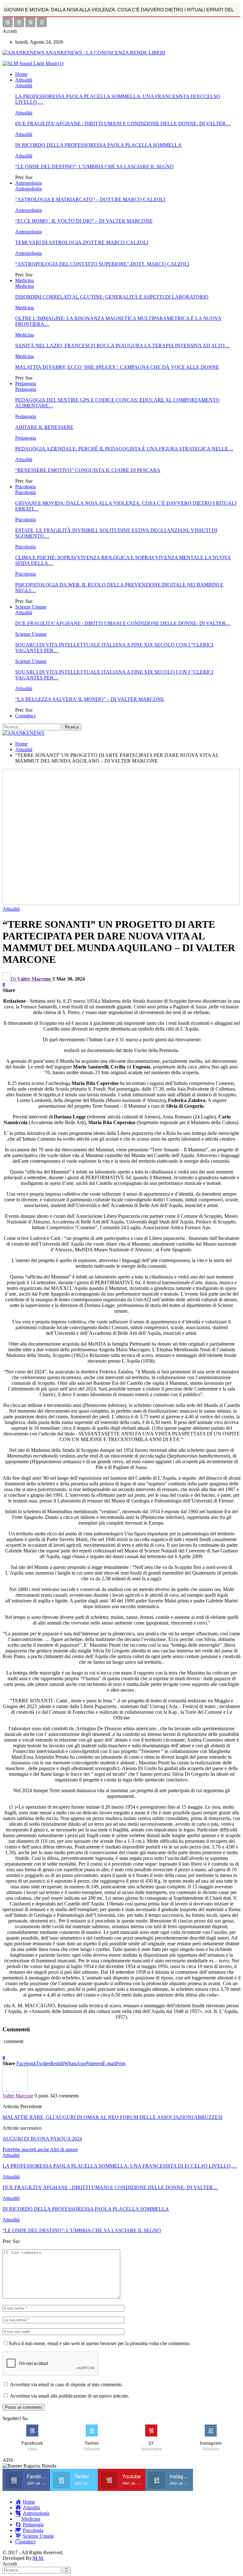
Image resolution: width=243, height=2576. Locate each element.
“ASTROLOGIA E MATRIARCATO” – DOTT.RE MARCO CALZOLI (90, 199)
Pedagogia (26, 384)
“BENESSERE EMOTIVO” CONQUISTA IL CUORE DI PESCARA (88, 470)
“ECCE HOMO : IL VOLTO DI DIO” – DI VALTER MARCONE (84, 221)
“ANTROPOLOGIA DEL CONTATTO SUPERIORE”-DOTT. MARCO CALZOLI (102, 264)
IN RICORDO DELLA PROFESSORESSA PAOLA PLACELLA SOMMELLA (98, 145)
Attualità (24, 80)
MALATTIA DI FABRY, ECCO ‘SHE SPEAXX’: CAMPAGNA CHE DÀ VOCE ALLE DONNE (117, 367)
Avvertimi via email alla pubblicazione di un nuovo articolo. (69, 2396)
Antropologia (28, 183)
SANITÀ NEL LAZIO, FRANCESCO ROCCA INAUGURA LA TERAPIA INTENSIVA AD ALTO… (122, 346)
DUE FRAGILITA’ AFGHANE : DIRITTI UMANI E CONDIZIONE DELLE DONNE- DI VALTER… (123, 124)
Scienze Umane (31, 607)
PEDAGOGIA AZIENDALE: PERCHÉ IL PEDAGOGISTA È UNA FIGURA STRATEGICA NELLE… (124, 449)
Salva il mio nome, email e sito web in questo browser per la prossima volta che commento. (100, 2343)
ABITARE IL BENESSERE (44, 427)
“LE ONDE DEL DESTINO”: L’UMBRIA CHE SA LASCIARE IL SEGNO (94, 167)
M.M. (39, 2558)
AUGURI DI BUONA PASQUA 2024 (42, 2139)
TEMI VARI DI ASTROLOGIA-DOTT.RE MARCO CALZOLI (82, 242)
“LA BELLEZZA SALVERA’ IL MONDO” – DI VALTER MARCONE (90, 699)
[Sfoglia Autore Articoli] (15, 2090)
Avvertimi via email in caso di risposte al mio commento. (66, 2384)
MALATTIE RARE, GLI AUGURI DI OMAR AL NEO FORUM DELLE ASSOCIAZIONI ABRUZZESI (112, 2117)
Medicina (25, 280)
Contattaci (25, 716)
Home (21, 74)
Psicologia (25, 487)
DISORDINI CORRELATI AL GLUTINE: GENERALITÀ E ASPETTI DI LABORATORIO (112, 297)
